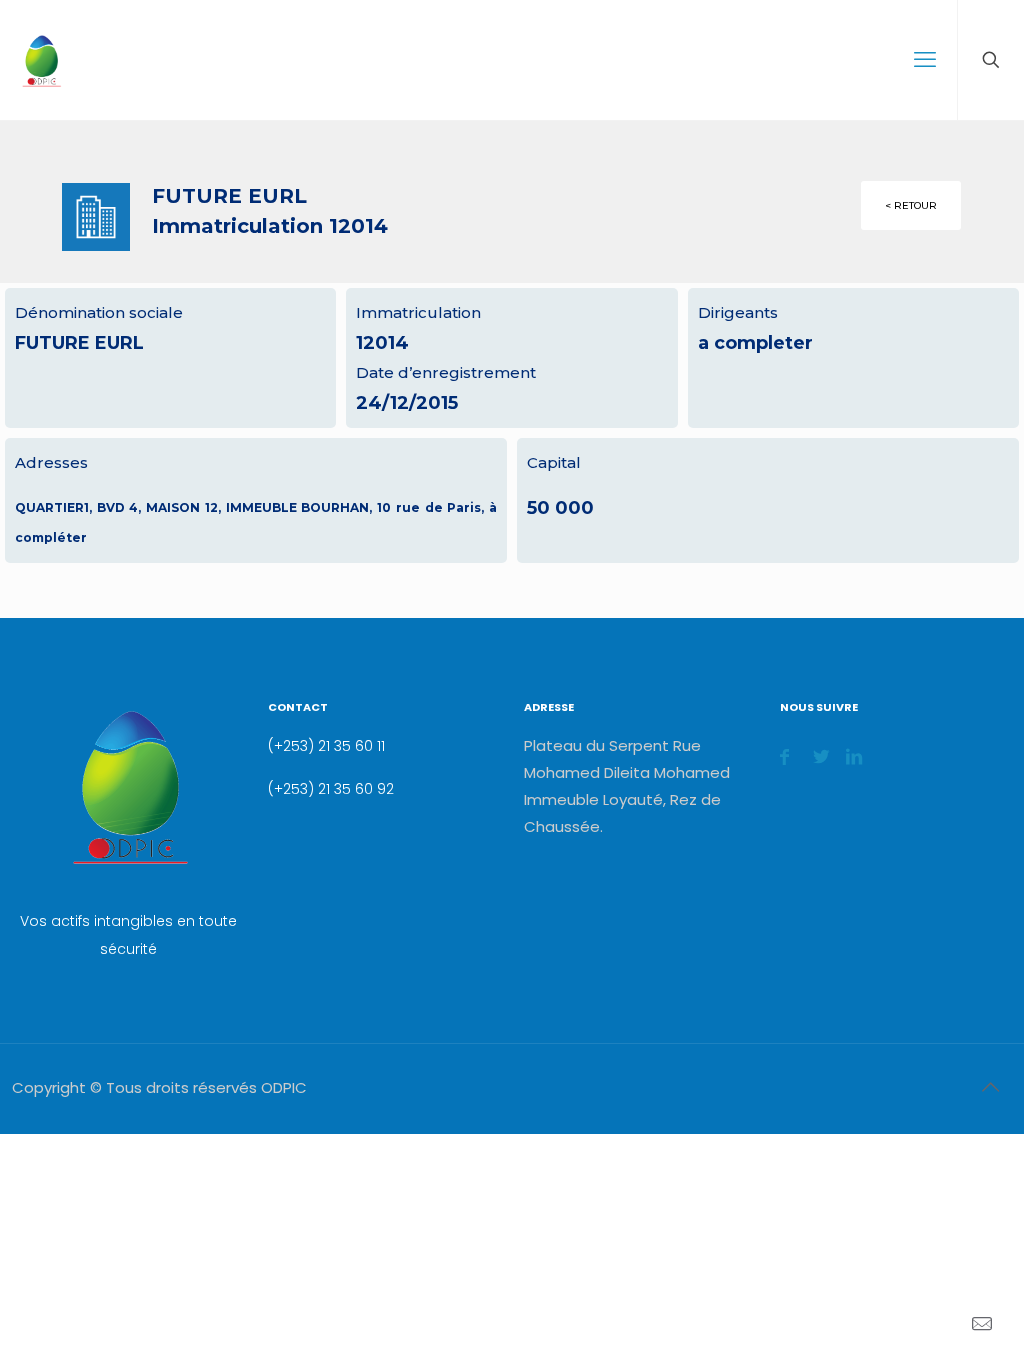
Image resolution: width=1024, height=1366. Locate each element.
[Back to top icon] (990, 1087)
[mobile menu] (925, 60)
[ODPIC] (41, 60)
